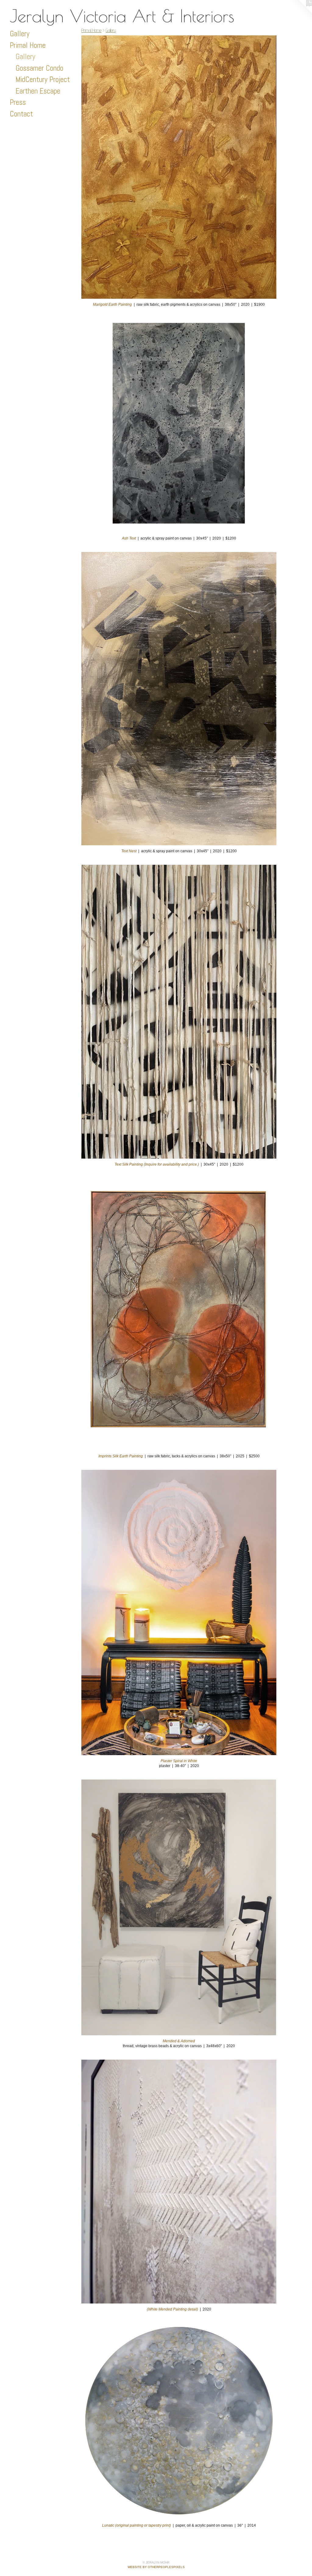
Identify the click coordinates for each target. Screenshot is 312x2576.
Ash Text (129, 538)
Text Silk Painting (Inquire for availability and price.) (157, 1164)
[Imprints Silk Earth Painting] (179, 1314)
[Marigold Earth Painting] (179, 167)
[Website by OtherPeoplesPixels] (300, 12)
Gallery (20, 34)
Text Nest (129, 851)
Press (18, 102)
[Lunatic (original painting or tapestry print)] (179, 2421)
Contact (21, 114)
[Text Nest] (179, 698)
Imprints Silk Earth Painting (121, 1456)
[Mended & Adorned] (179, 1908)
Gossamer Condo (39, 68)
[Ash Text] (179, 425)
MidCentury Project (43, 79)
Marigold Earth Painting (112, 305)
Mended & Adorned (179, 2041)
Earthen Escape (38, 91)
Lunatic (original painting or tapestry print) (136, 2525)
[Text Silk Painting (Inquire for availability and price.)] (179, 1012)
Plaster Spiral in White (179, 1761)
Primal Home (28, 45)
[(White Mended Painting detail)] (179, 2182)
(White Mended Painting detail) (172, 2309)
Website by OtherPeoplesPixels (156, 2567)
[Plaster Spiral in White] (179, 1612)
